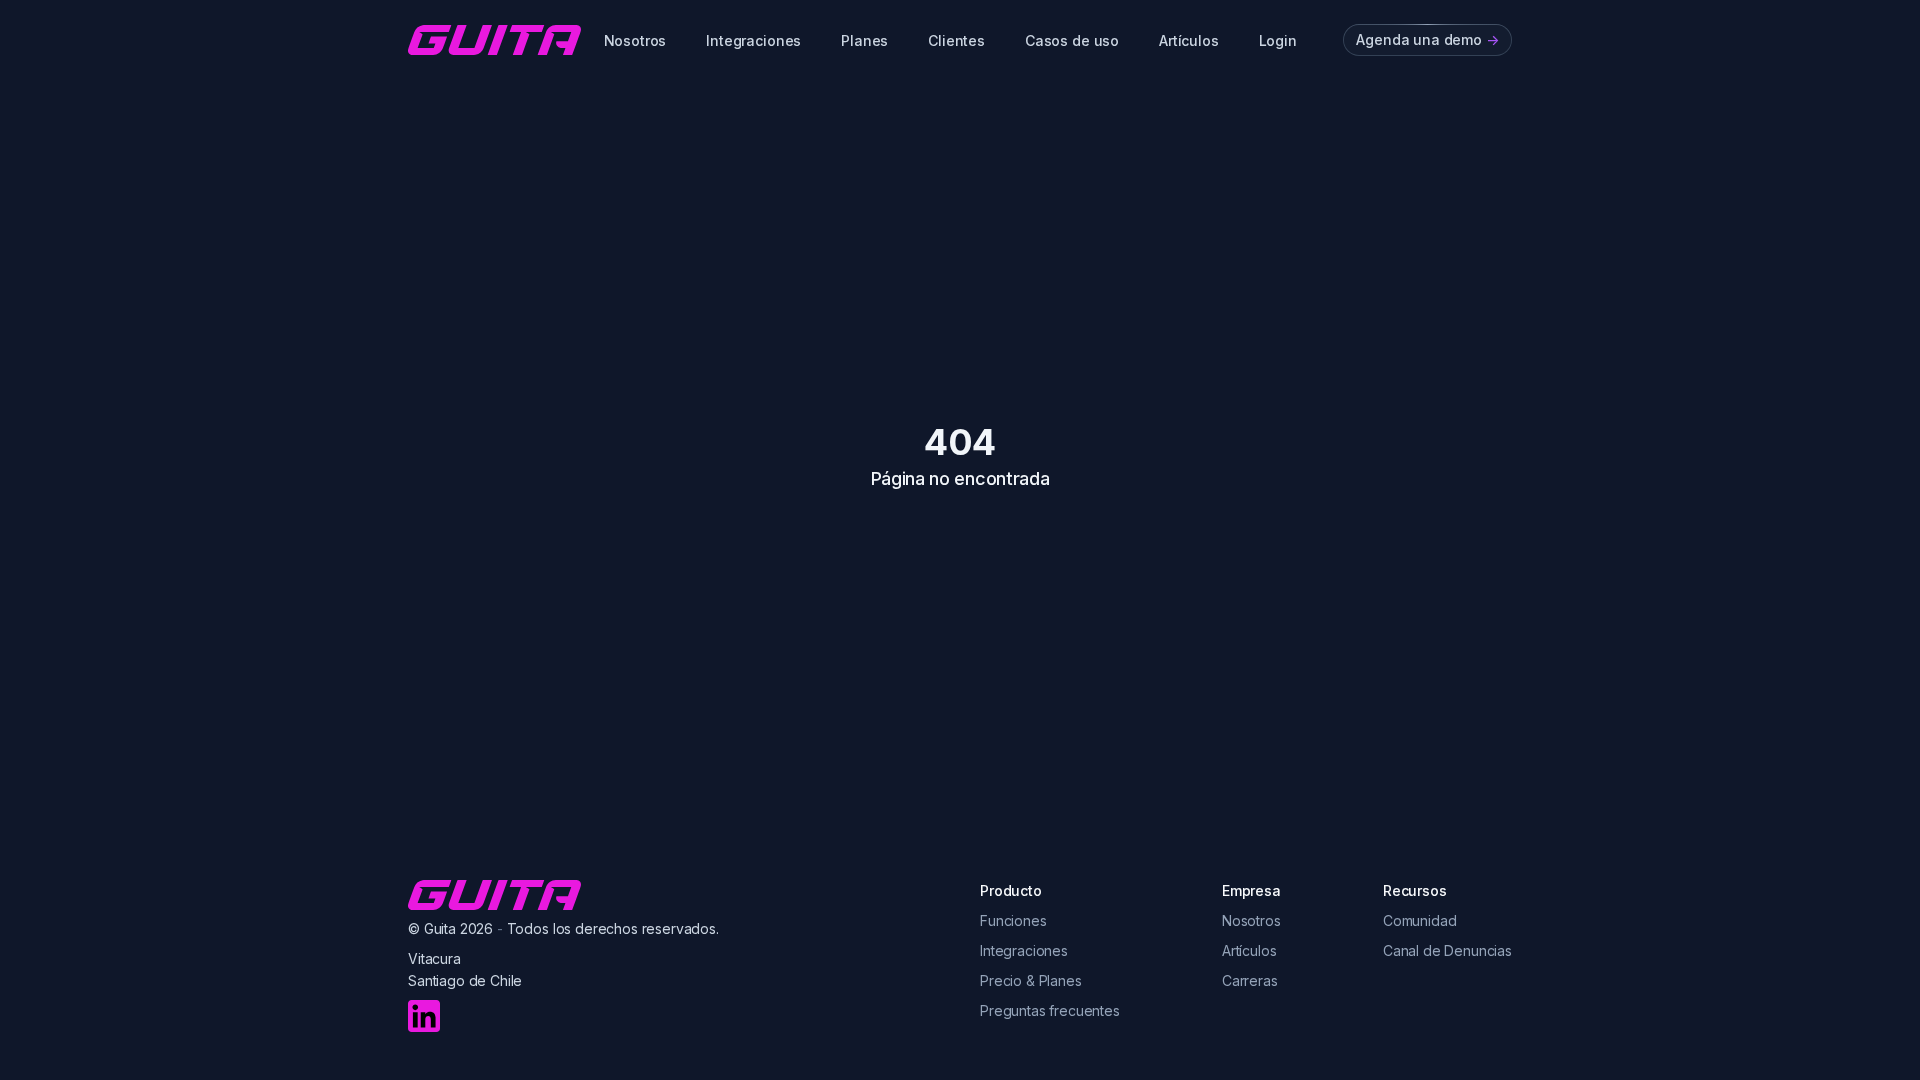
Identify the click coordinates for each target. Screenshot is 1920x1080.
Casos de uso (1072, 40)
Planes (864, 40)
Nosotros (635, 40)
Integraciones (753, 40)
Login (1278, 40)
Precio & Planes (1031, 980)
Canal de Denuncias (1447, 950)
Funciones (1013, 920)
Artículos (1189, 40)
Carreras (1250, 980)
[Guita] (494, 40)
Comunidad (1420, 920)
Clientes (956, 40)
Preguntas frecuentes (1050, 1010)
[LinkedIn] (424, 1016)
